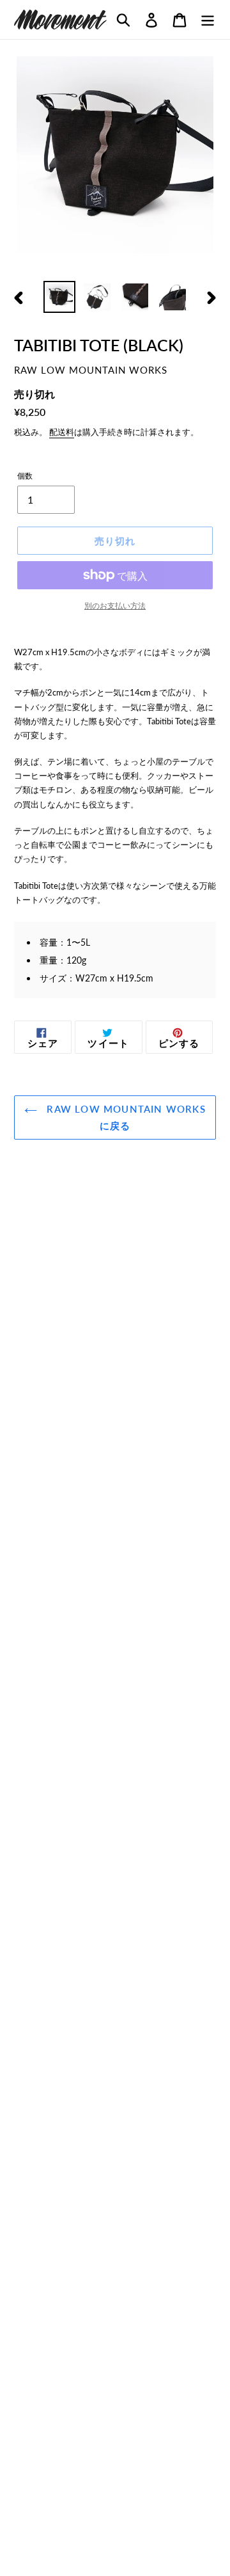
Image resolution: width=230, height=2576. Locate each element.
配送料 (62, 432)
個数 (25, 476)
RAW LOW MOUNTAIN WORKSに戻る (125, 1117)
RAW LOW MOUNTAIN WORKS (91, 370)
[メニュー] (208, 20)
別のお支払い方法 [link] (115, 606)
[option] (59, 297)
